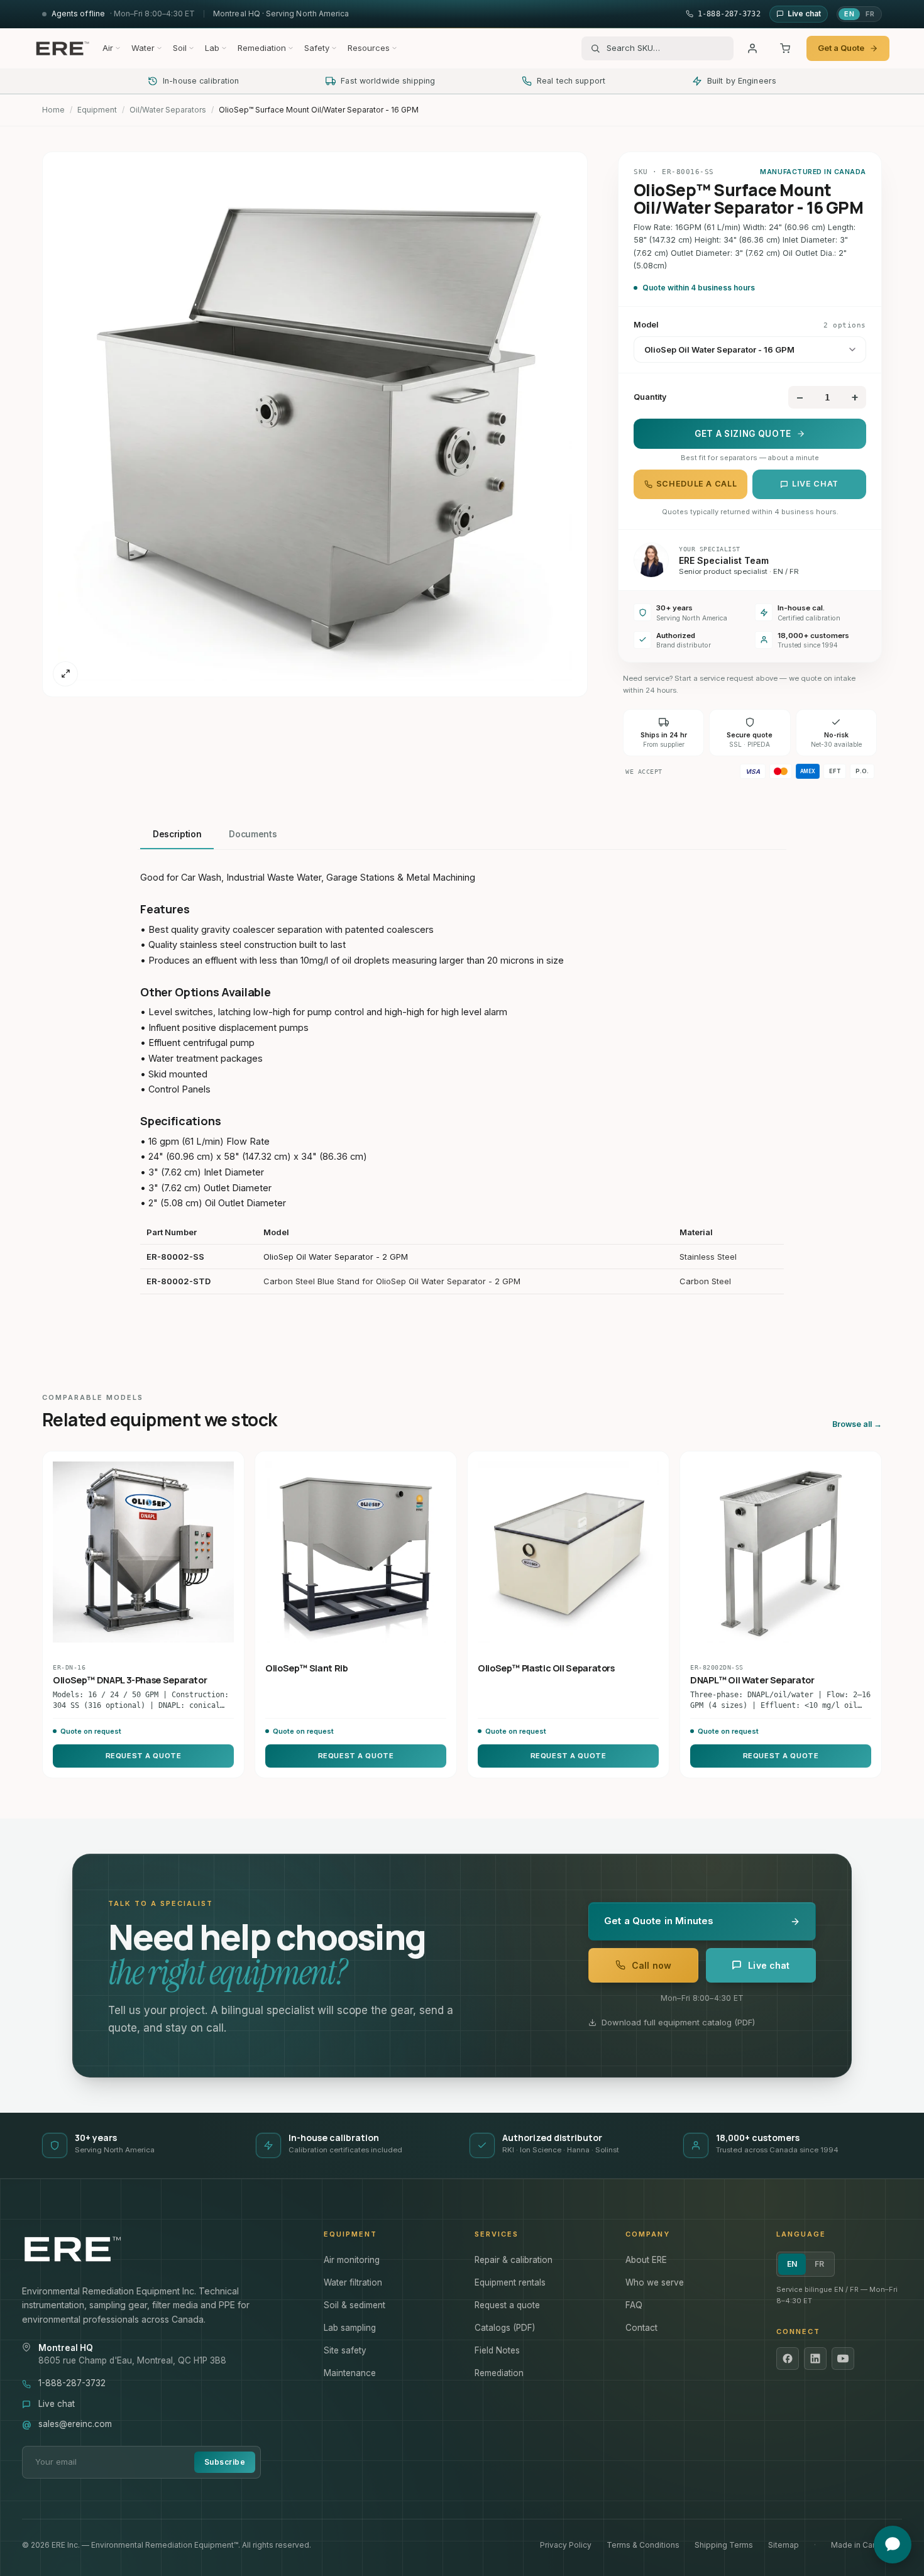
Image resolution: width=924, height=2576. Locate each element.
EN (849, 14)
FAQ (634, 2305)
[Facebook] (788, 2359)
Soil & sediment (355, 2305)
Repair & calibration (514, 2260)
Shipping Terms (724, 2545)
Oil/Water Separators (168, 110)
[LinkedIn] (815, 2359)
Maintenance (350, 2373)
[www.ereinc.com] (160, 2249)
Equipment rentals (510, 2282)
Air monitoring (352, 2260)
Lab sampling (350, 2328)
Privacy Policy (566, 2545)
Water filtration (353, 2282)
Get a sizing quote (743, 434)
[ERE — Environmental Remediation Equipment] (62, 48)
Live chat (815, 484)
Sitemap (784, 2545)
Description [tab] (177, 834)
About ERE (646, 2260)
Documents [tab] (253, 834)
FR (870, 14)
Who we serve (655, 2282)
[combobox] (666, 48)
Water (143, 48)
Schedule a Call (696, 484)
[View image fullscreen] (65, 674)
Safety (317, 48)
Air (108, 48)
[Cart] (785, 48)
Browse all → (857, 1424)
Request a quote (507, 2305)
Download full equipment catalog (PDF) (678, 2022)
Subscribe (225, 2462)
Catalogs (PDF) (505, 2328)
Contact (641, 2328)
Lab (212, 48)
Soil (180, 48)
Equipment (97, 110)
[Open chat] (893, 2545)
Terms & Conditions (643, 2545)
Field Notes (497, 2350)
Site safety (345, 2350)
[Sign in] (752, 48)
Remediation (262, 48)
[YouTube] (843, 2359)
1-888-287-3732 (72, 2383)
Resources (369, 48)
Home (53, 110)
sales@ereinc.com (75, 2424)
